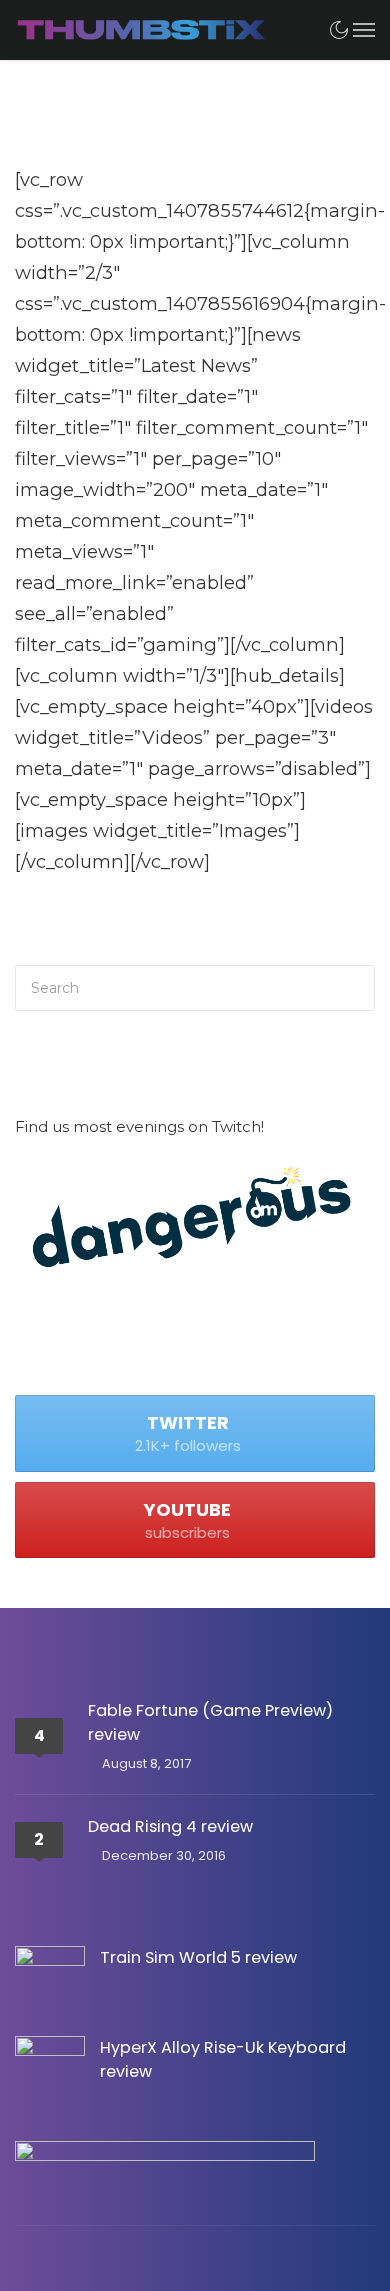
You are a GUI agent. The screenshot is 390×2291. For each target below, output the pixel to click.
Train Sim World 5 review (198, 1957)
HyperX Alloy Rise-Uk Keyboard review (223, 2059)
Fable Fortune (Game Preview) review (210, 1722)
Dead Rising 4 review (170, 1826)
